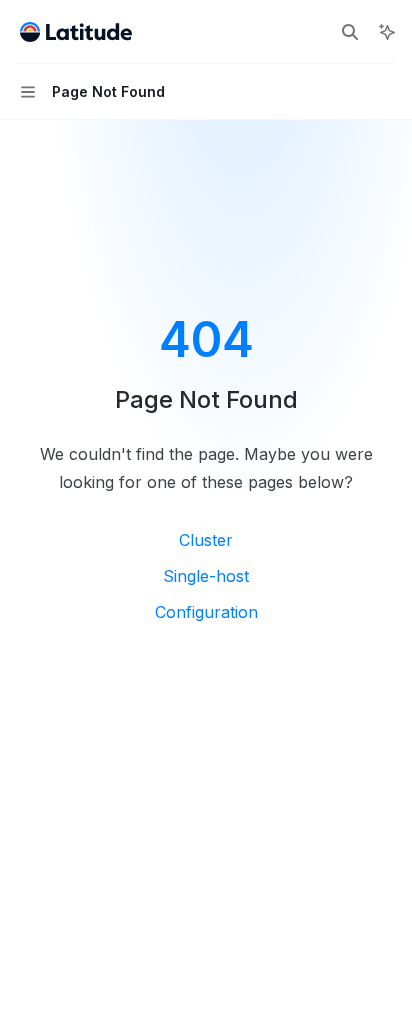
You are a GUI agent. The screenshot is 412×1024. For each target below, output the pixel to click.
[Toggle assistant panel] (387, 32)
